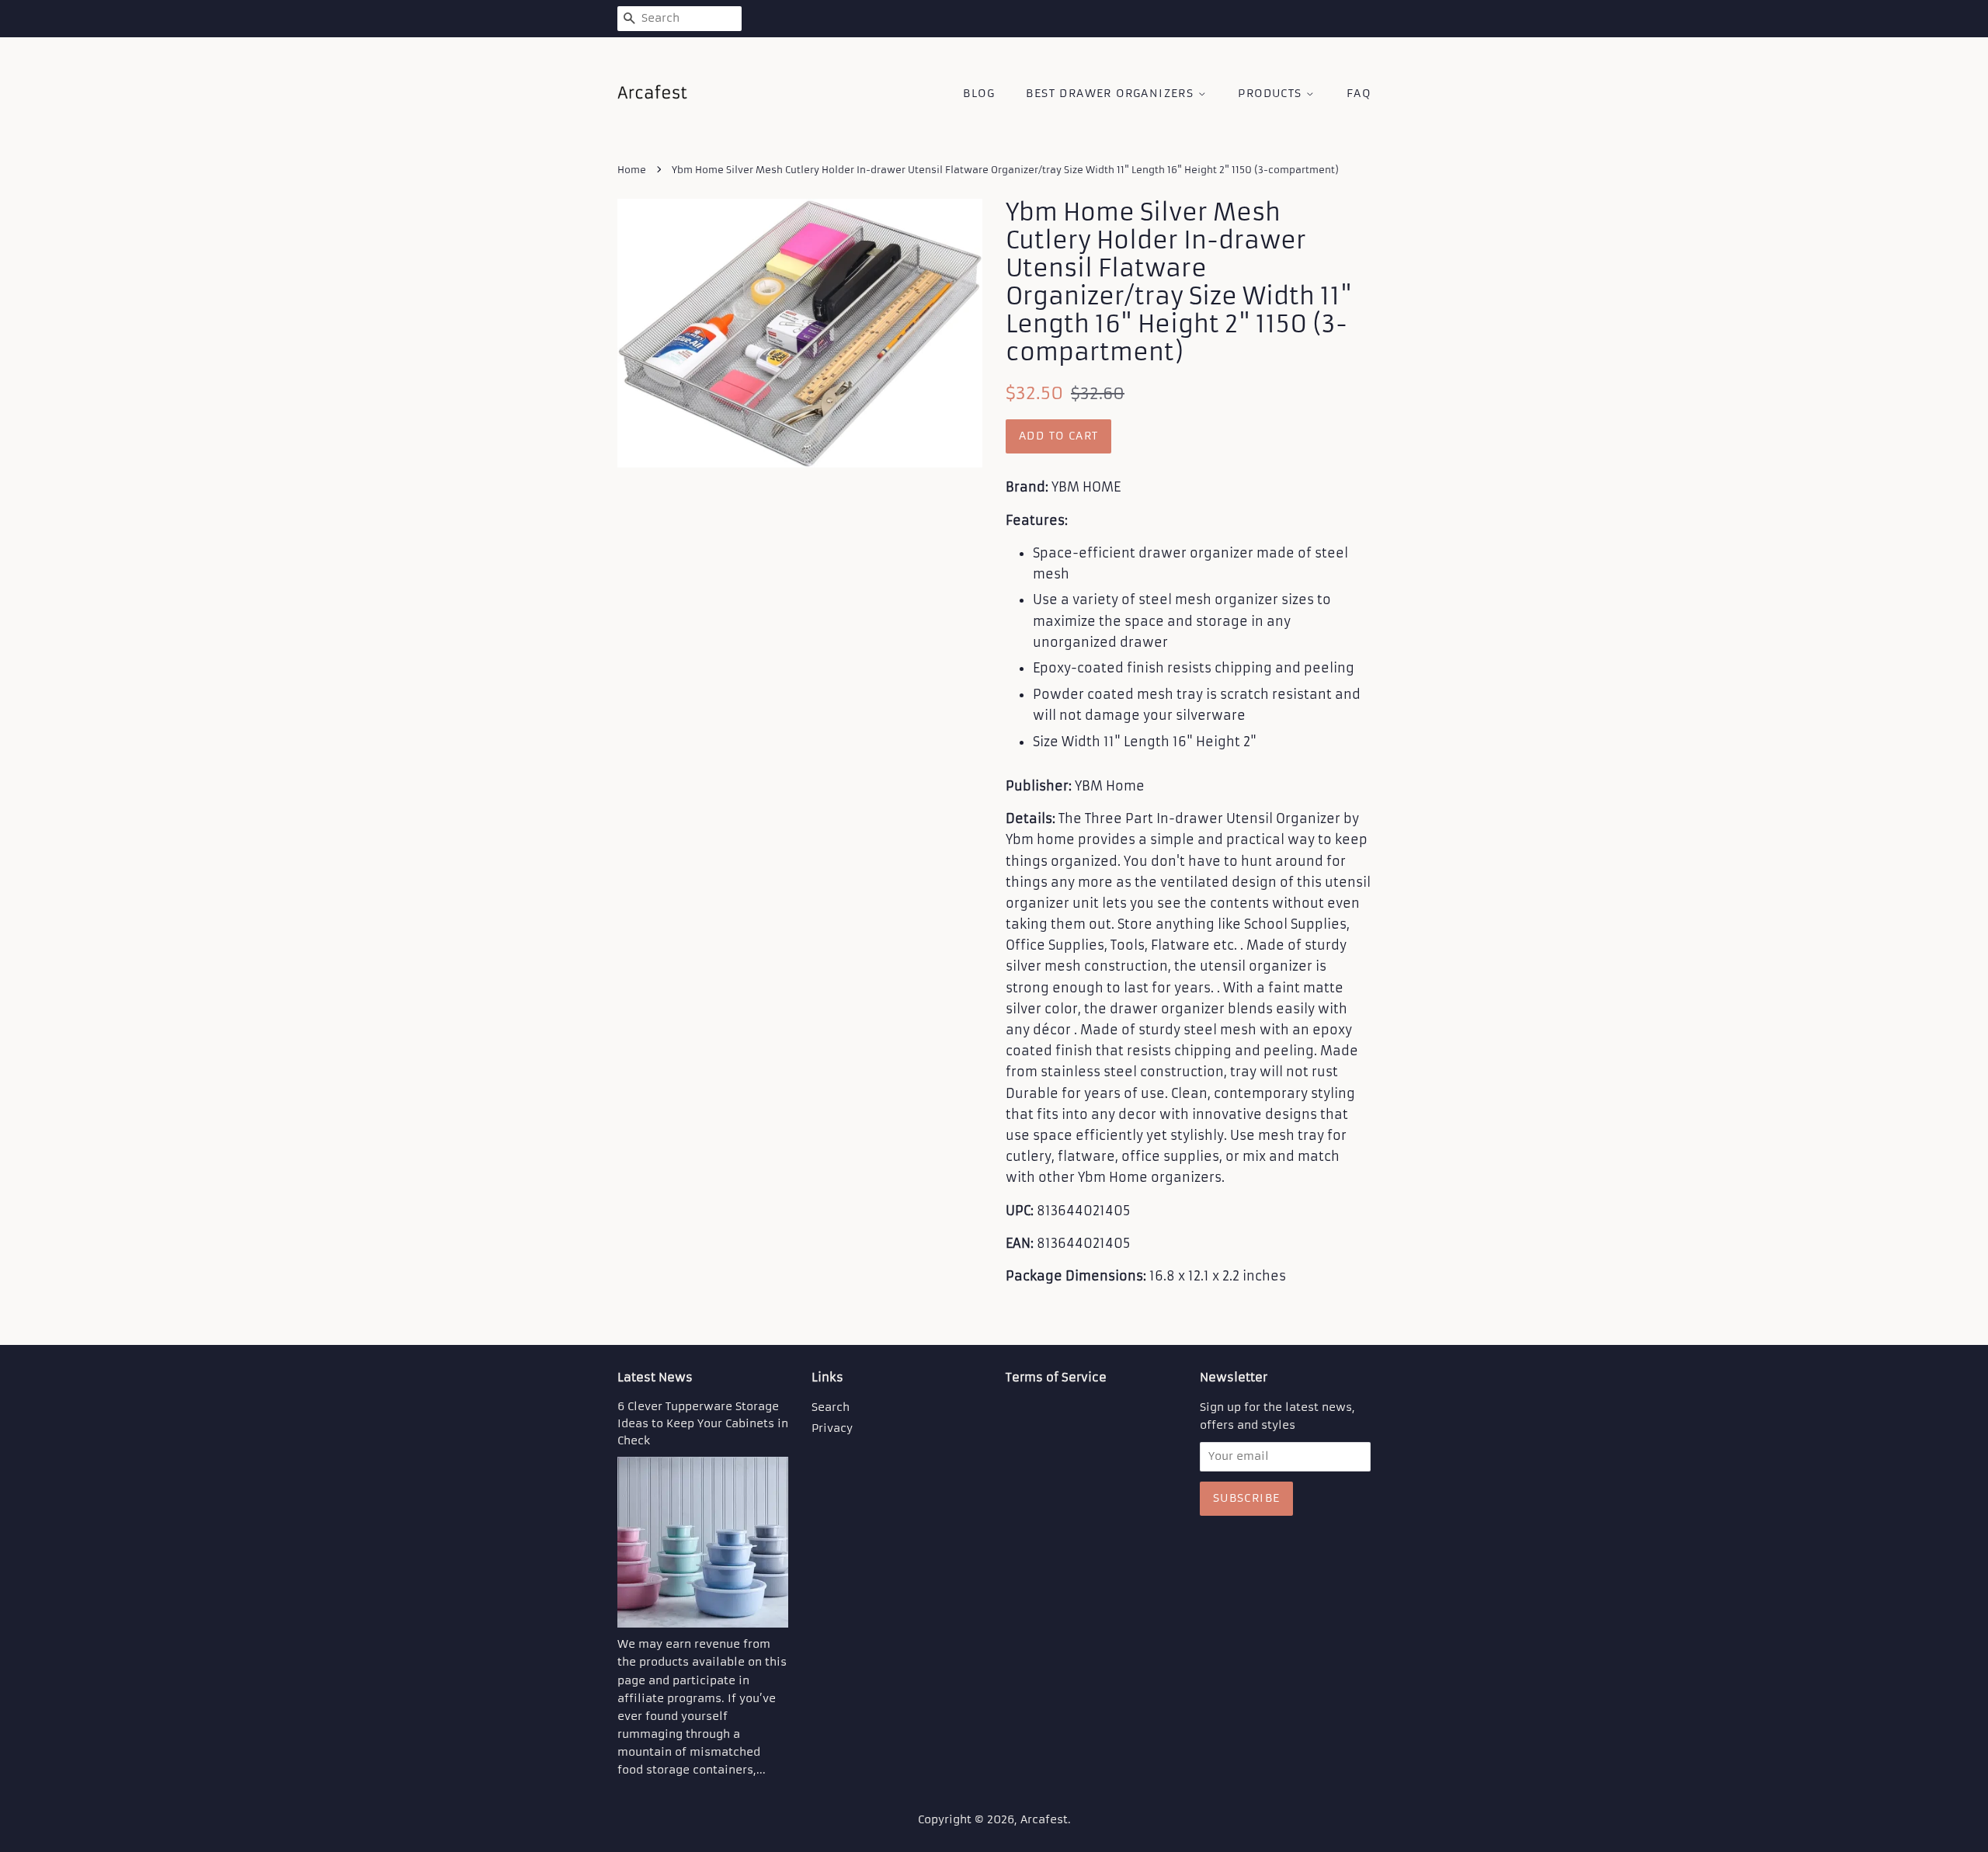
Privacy (832, 1428)
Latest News (655, 1377)
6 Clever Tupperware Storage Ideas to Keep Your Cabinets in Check (703, 1424)
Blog (979, 93)
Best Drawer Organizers (1112, 93)
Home (632, 170)
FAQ (1359, 93)
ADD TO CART (1058, 436)
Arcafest (1044, 1820)
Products (1272, 93)
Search (831, 1407)
